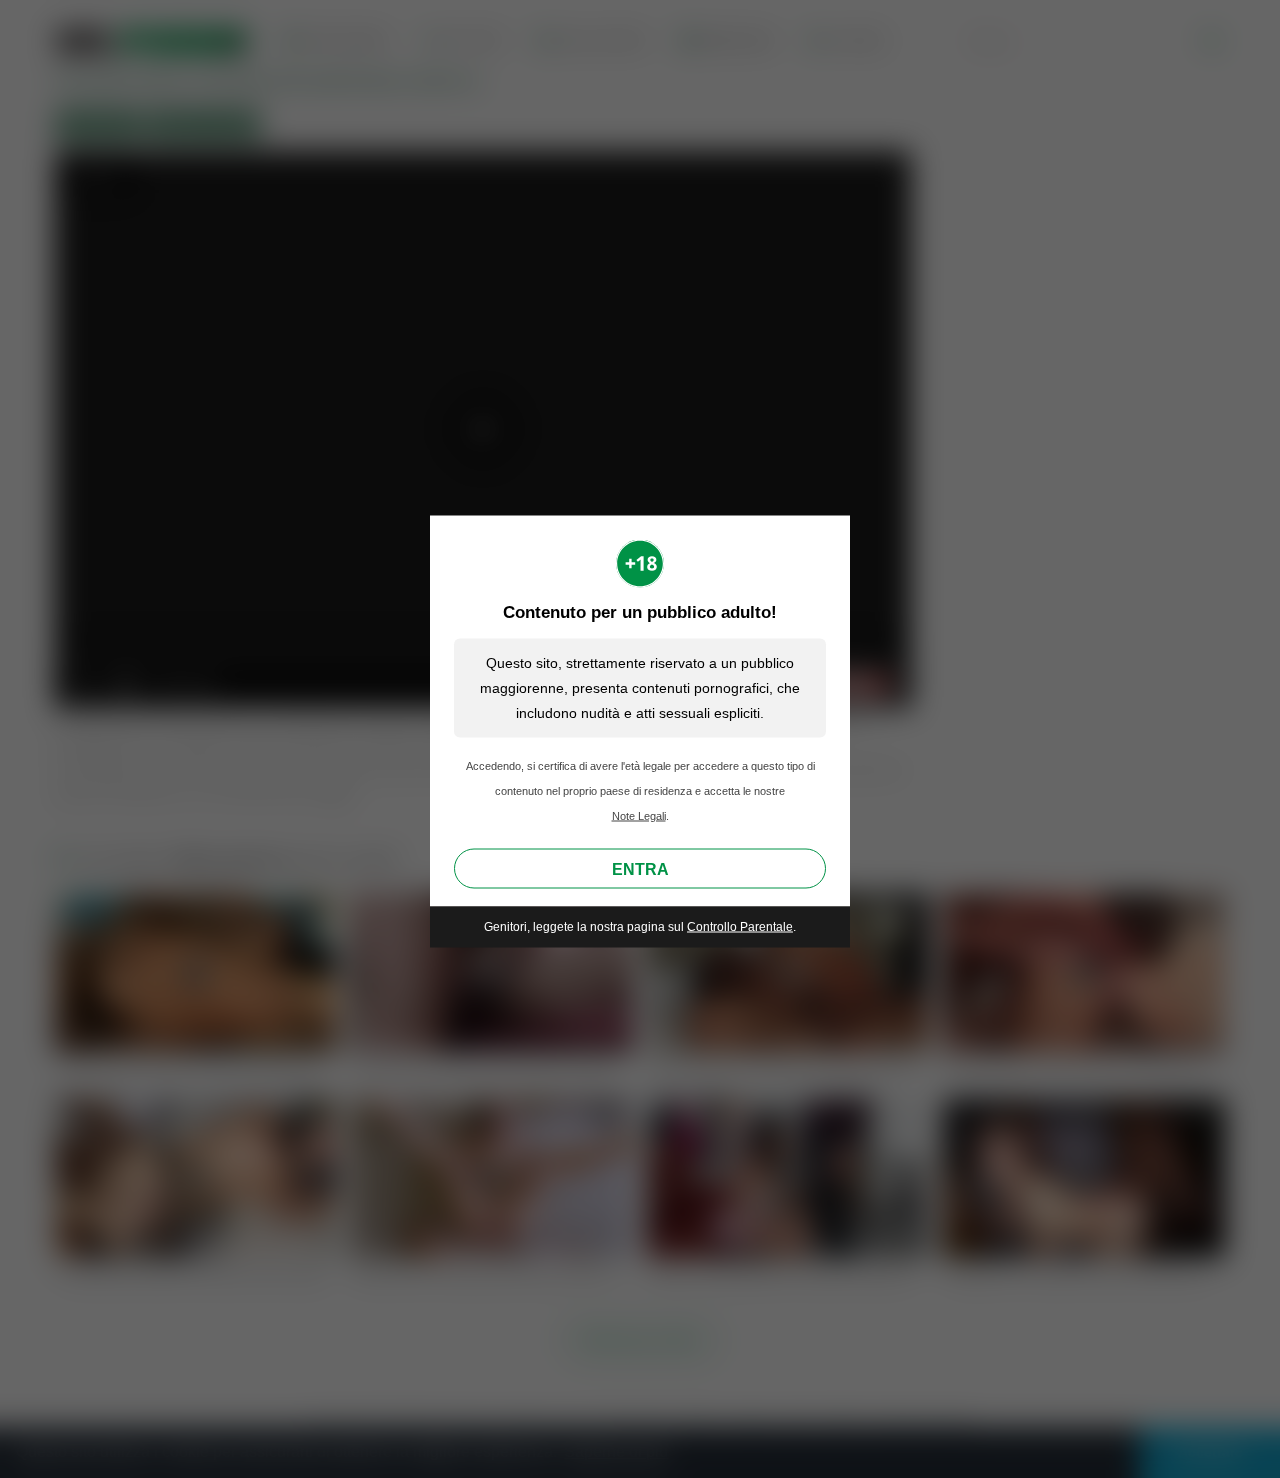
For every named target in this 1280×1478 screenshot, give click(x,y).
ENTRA (640, 869)
